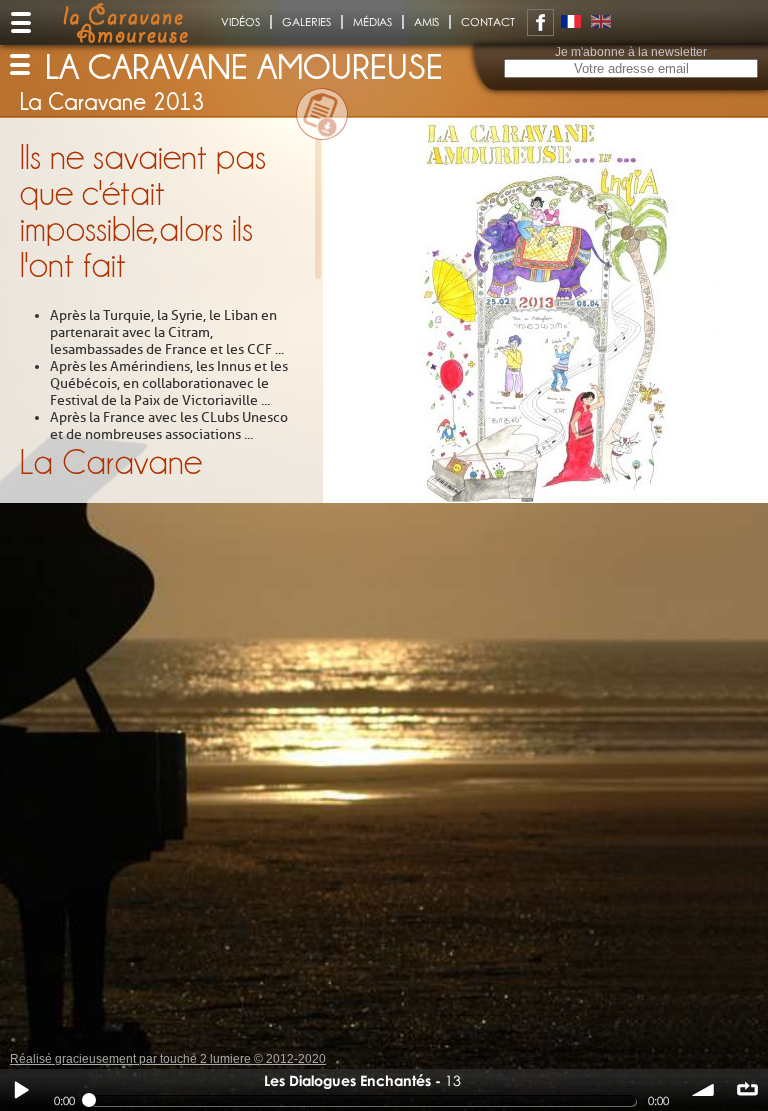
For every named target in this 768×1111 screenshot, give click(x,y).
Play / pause (21, 1090)
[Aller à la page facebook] (540, 22)
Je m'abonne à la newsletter (631, 52)
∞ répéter (747, 1090)
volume (704, 1090)
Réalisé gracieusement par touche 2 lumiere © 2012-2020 (168, 1059)
